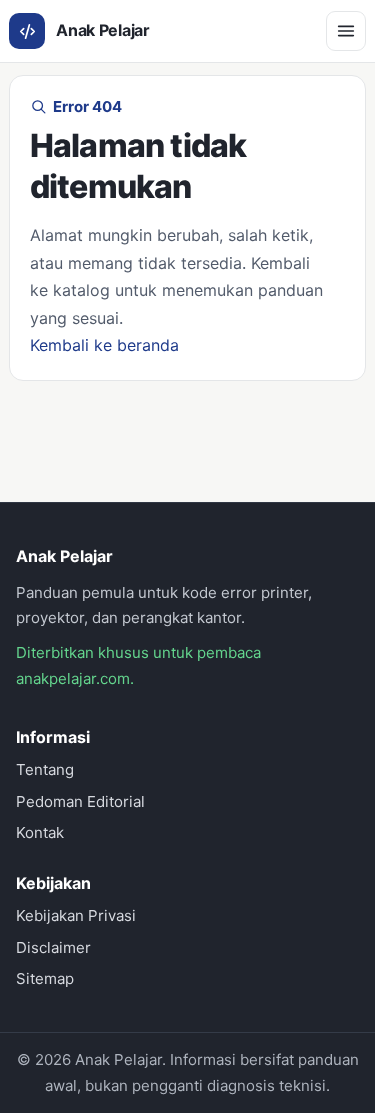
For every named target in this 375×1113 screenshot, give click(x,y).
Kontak (40, 832)
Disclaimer (53, 947)
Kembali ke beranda (104, 345)
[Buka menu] (346, 31)
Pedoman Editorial (80, 801)
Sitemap (45, 978)
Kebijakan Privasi (76, 915)
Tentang (45, 769)
